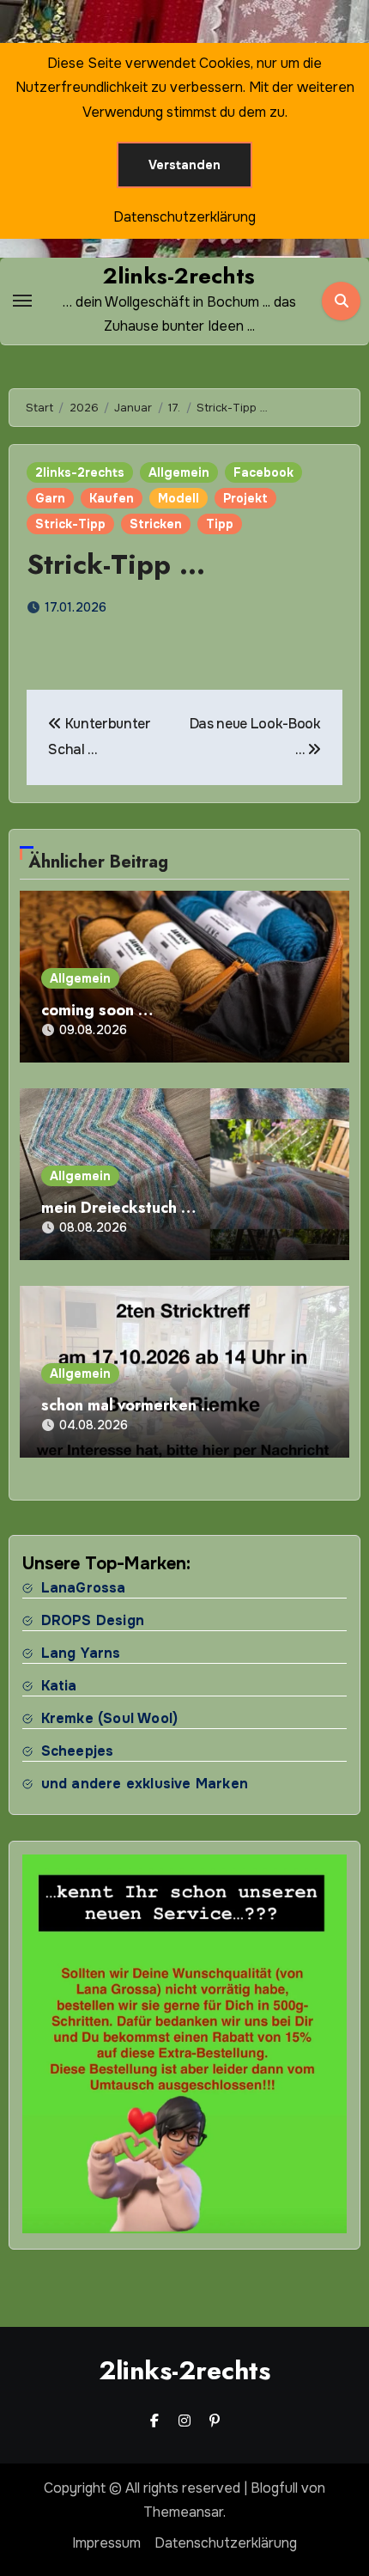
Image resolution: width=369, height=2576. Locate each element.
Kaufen (112, 498)
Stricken (156, 524)
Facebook (263, 472)
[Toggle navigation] (22, 301)
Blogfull (274, 2488)
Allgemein (179, 472)
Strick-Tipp (70, 524)
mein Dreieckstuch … (118, 1208)
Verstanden (184, 165)
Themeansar (183, 2512)
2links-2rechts (179, 276)
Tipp (220, 524)
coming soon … (97, 1010)
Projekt (245, 498)
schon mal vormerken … (128, 1405)
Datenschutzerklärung (226, 2543)
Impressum (106, 2543)
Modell (178, 498)
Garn (50, 498)
